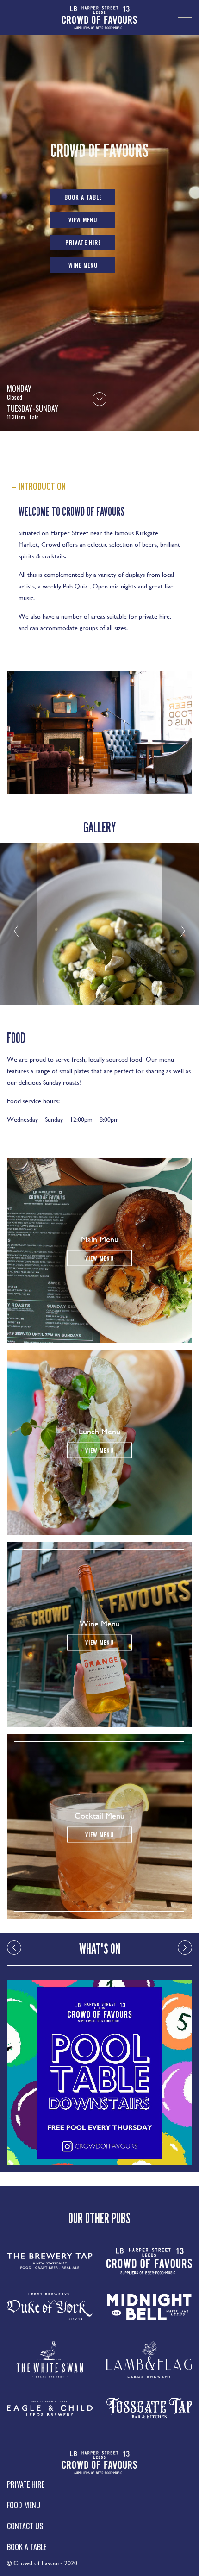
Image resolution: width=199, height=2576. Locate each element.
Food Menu (24, 2505)
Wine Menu (83, 265)
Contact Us (25, 2526)
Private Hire (83, 242)
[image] (99, 18)
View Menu (83, 220)
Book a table (83, 197)
